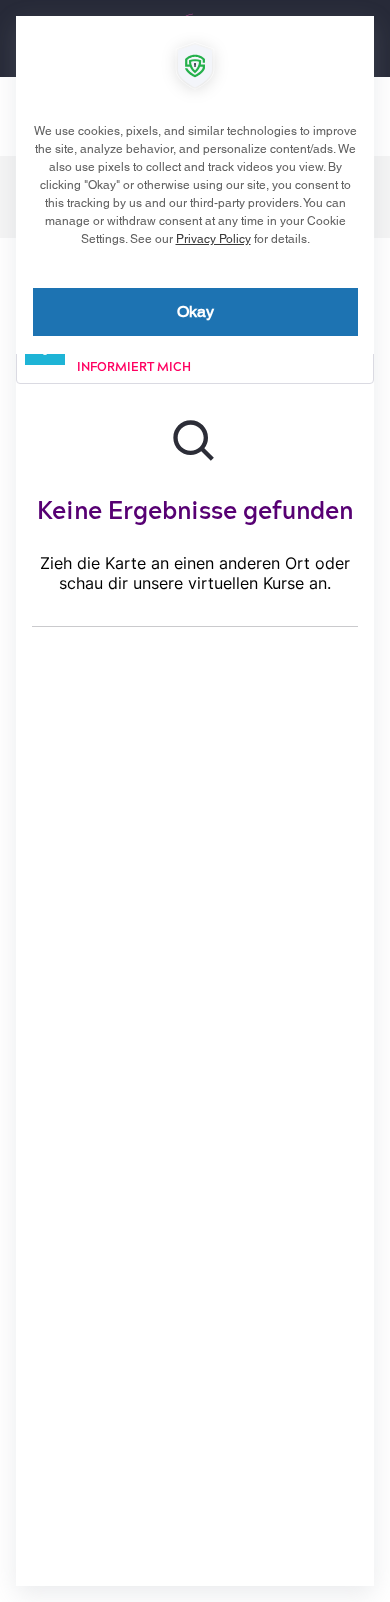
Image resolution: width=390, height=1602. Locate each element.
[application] (195, 801)
